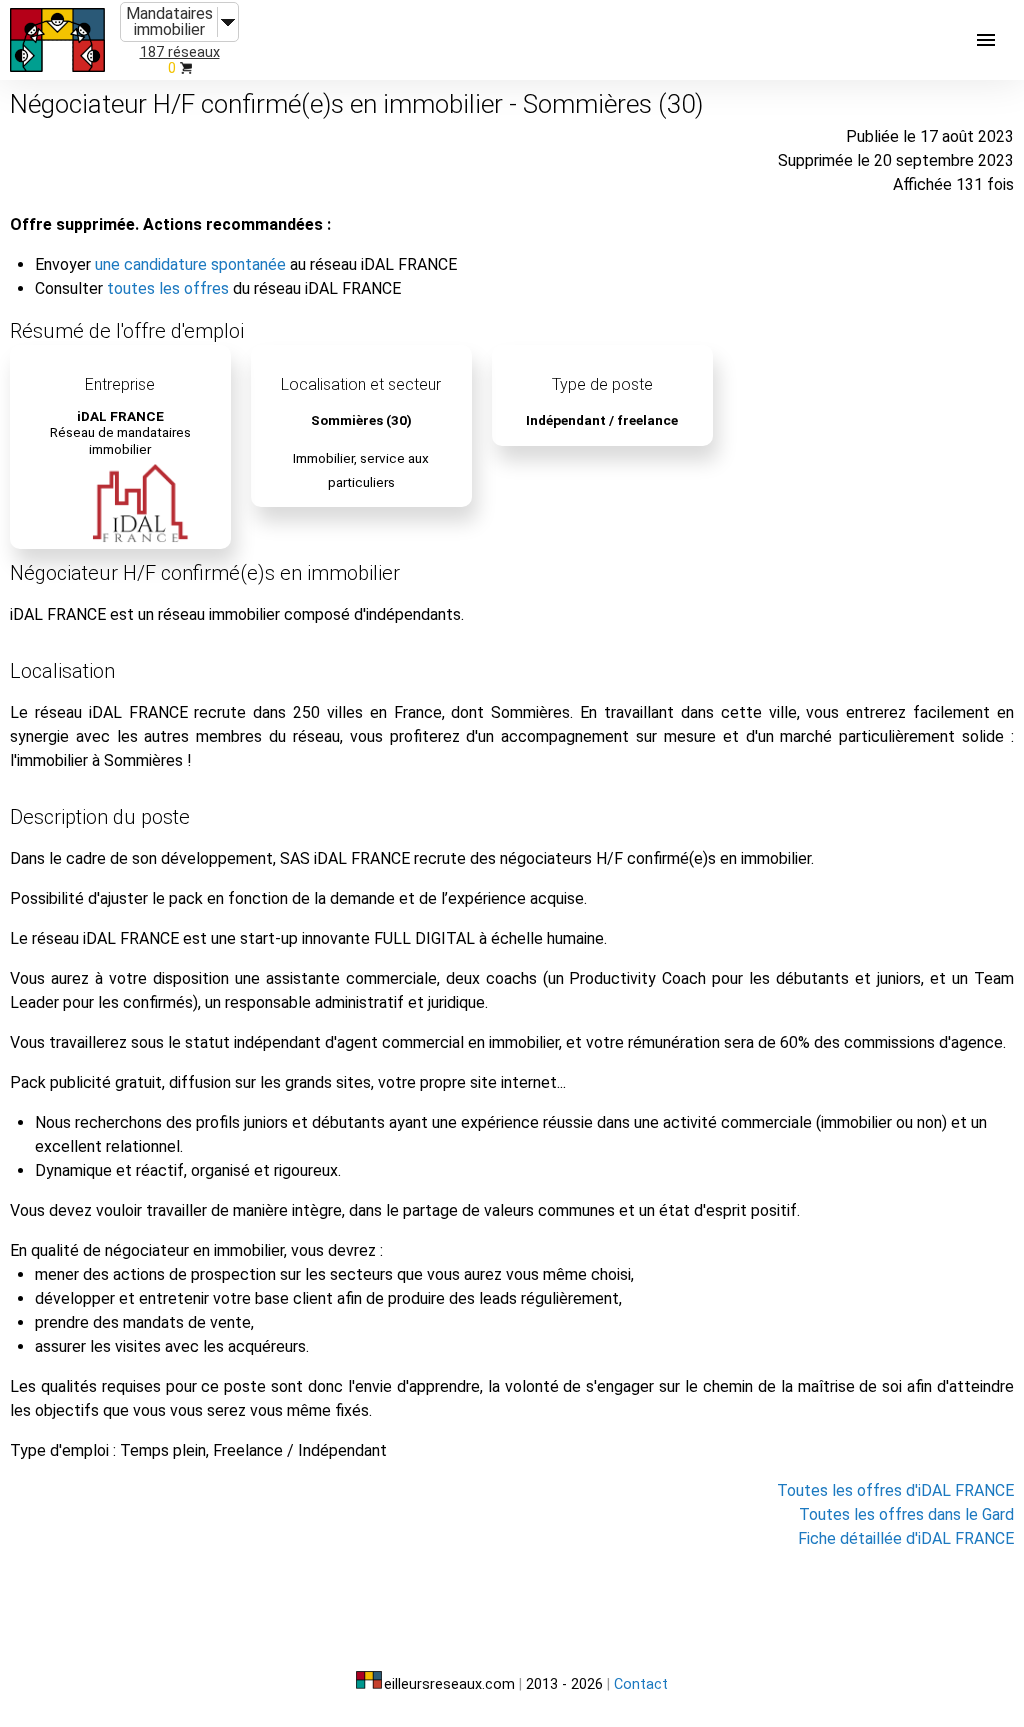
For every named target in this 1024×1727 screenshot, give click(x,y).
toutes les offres (168, 288)
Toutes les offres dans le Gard (906, 1514)
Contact (641, 1684)
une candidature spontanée (190, 264)
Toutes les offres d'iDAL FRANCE (895, 1490)
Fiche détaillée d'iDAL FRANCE (906, 1538)
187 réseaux (180, 52)
